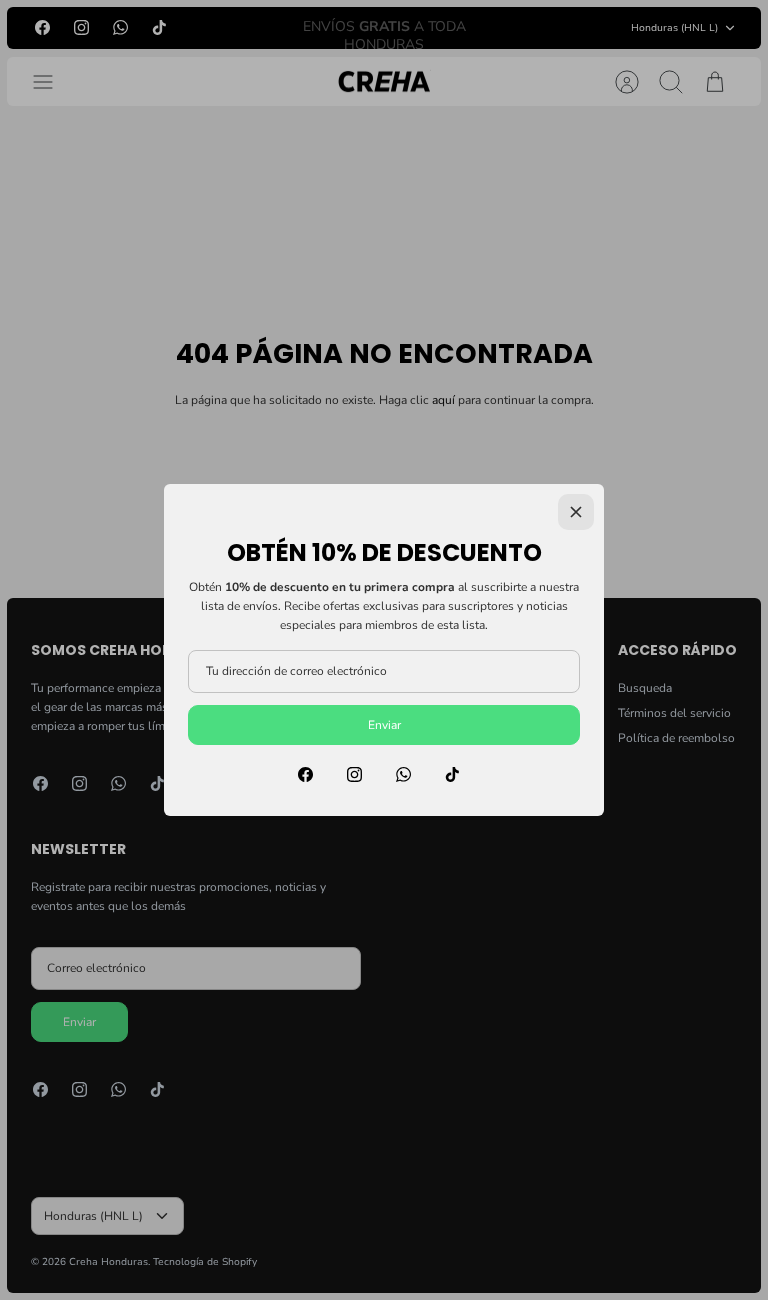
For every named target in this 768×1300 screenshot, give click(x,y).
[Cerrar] (576, 512)
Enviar (384, 725)
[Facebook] (305, 774)
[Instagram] (354, 774)
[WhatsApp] (403, 774)
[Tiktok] (452, 774)
